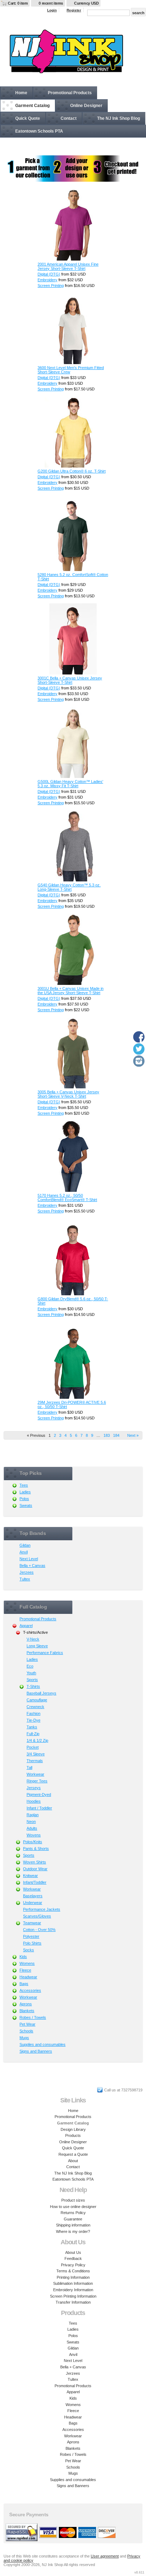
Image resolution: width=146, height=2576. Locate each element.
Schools (26, 2031)
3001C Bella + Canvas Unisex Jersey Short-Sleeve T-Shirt (70, 680)
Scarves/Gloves (37, 1916)
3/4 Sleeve (36, 1754)
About (73, 2161)
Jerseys (34, 1788)
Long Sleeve (37, 1646)
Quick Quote (28, 118)
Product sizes (73, 2200)
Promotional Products (70, 93)
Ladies (25, 1492)
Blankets (27, 2011)
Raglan (33, 1815)
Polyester (31, 1936)
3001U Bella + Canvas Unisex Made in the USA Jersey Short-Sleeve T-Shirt (71, 991)
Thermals (35, 1761)
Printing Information (73, 2277)
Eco (30, 1666)
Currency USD (86, 3)
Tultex (25, 1579)
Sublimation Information (73, 2283)
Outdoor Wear (35, 1869)
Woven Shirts (35, 1862)
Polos (24, 1499)
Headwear (28, 1977)
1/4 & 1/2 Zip (37, 1740)
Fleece (25, 1970)
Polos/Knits (33, 1842)
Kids (23, 1957)
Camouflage (37, 1700)
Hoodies (34, 1801)
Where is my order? (73, 2231)
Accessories (30, 1990)
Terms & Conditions (73, 2271)
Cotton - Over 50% (39, 1930)
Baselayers (33, 1896)
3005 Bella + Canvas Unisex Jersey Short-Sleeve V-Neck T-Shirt (68, 1094)
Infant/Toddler (35, 1882)
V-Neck (33, 1639)
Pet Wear (27, 2024)
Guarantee (73, 2219)
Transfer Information (73, 2302)
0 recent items (51, 3)
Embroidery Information (73, 2290)
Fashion (33, 1713)
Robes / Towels (33, 2017)
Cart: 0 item (18, 3)
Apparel (26, 1626)
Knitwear (30, 1876)
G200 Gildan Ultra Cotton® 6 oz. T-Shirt (72, 471)
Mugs (24, 2038)
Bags (24, 1984)
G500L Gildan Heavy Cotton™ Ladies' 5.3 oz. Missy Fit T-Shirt (70, 784)
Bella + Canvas (32, 1566)
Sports (32, 1680)
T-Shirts (33, 1686)
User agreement (105, 2556)
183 (107, 1435)
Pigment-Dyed (39, 1794)
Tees (24, 1485)
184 (116, 1435)
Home (21, 93)
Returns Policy (73, 2213)
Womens (27, 1963)
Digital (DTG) (49, 274)
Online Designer (86, 106)
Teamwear (32, 1923)
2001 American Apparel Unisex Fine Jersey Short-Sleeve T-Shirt (68, 266)
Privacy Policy (73, 2265)
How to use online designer (73, 2207)
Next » (133, 1435)
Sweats (26, 1505)
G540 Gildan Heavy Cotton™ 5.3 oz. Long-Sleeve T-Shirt (69, 887)
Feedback (73, 2258)
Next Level (29, 1559)
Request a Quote (73, 2154)
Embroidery (47, 280)
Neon (31, 1822)
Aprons (26, 2004)
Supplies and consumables (43, 2044)
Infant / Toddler (39, 1808)
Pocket (33, 1747)
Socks (29, 1950)
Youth (31, 1673)
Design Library (73, 2129)
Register (74, 10)
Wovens (34, 1835)
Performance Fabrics (45, 1653)
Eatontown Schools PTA (39, 131)
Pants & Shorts (36, 1849)
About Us (73, 2252)
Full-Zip (33, 1734)
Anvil (24, 1552)
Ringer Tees (37, 1781)
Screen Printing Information (73, 2296)
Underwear (33, 1903)
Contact (69, 118)
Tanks (32, 1727)
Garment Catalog (32, 106)
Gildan (25, 1545)
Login (52, 10)
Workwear (35, 1774)
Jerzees (27, 1572)
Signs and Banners (36, 2051)
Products (73, 2135)
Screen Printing (51, 286)
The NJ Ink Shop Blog (119, 118)
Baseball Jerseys (41, 1693)
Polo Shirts (32, 1943)
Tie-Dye (33, 1720)
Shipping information (73, 2225)
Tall (29, 1767)
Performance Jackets (42, 1909)
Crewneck (35, 1707)
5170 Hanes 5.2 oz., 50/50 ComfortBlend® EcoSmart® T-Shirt (67, 1198)
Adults (32, 1828)
